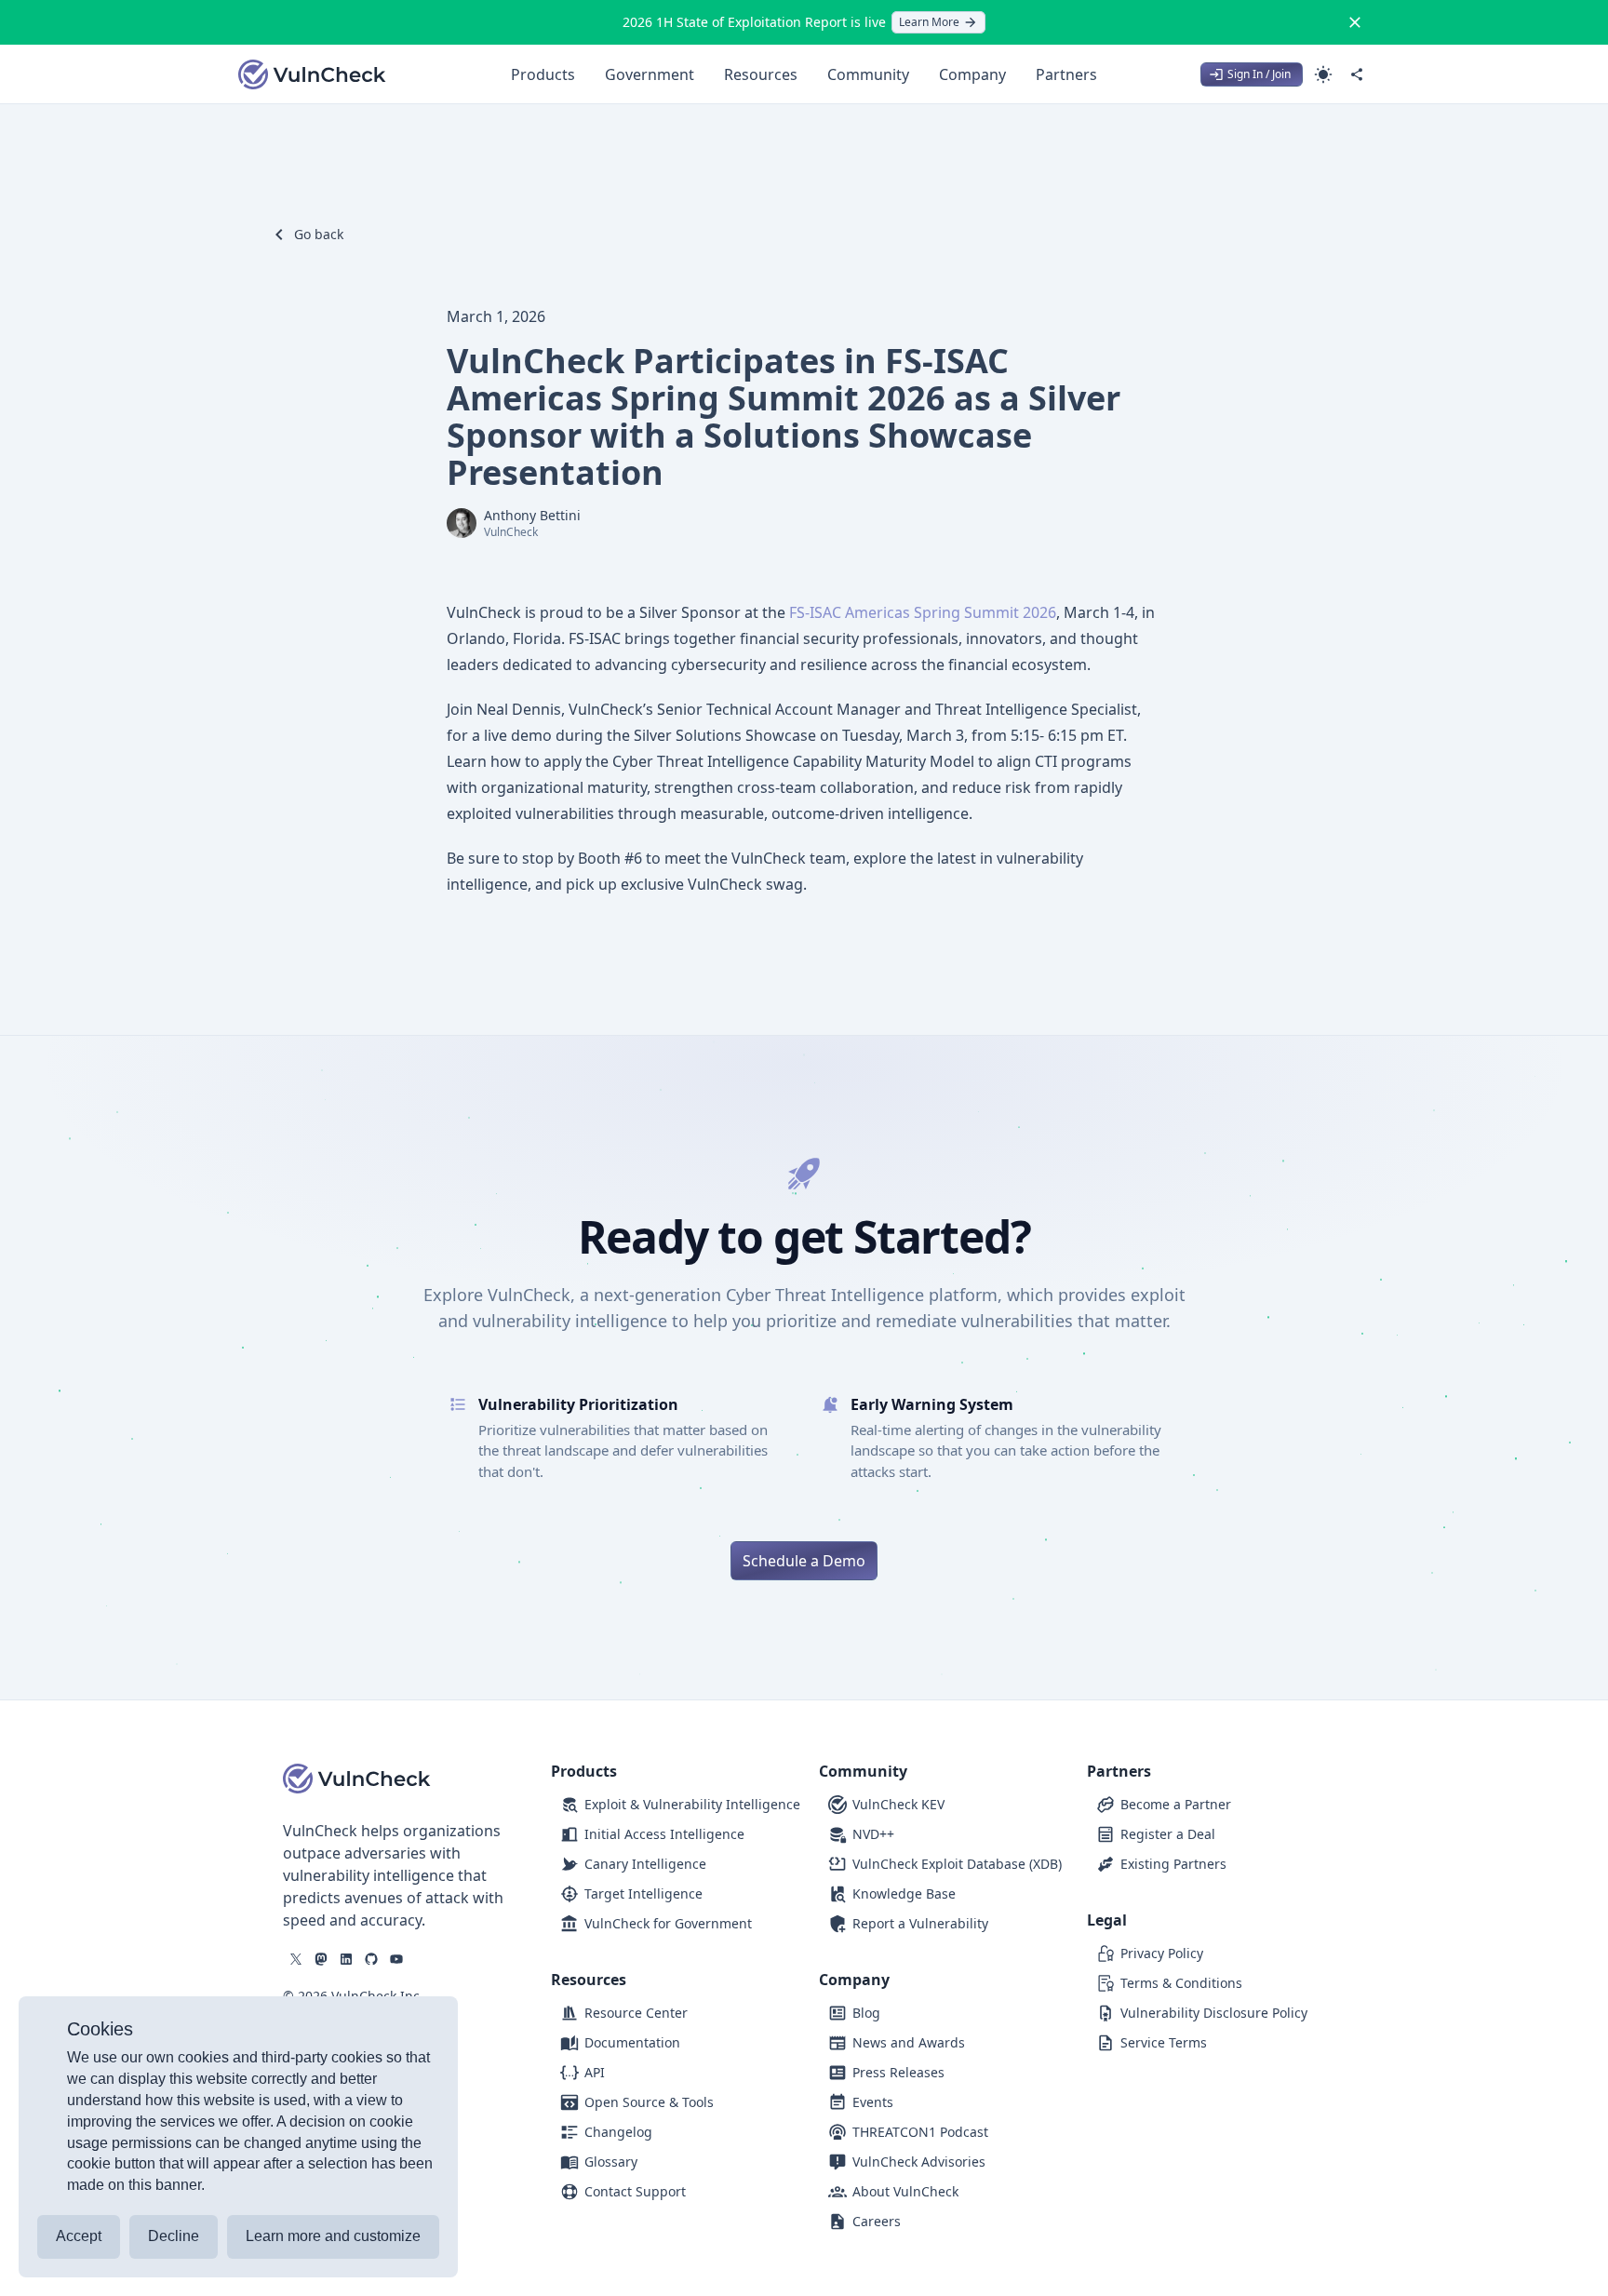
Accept (79, 2236)
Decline (174, 2236)
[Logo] (313, 74)
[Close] (1355, 22)
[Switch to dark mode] (1323, 74)
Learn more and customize (333, 2236)
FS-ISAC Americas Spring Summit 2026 (923, 612)
